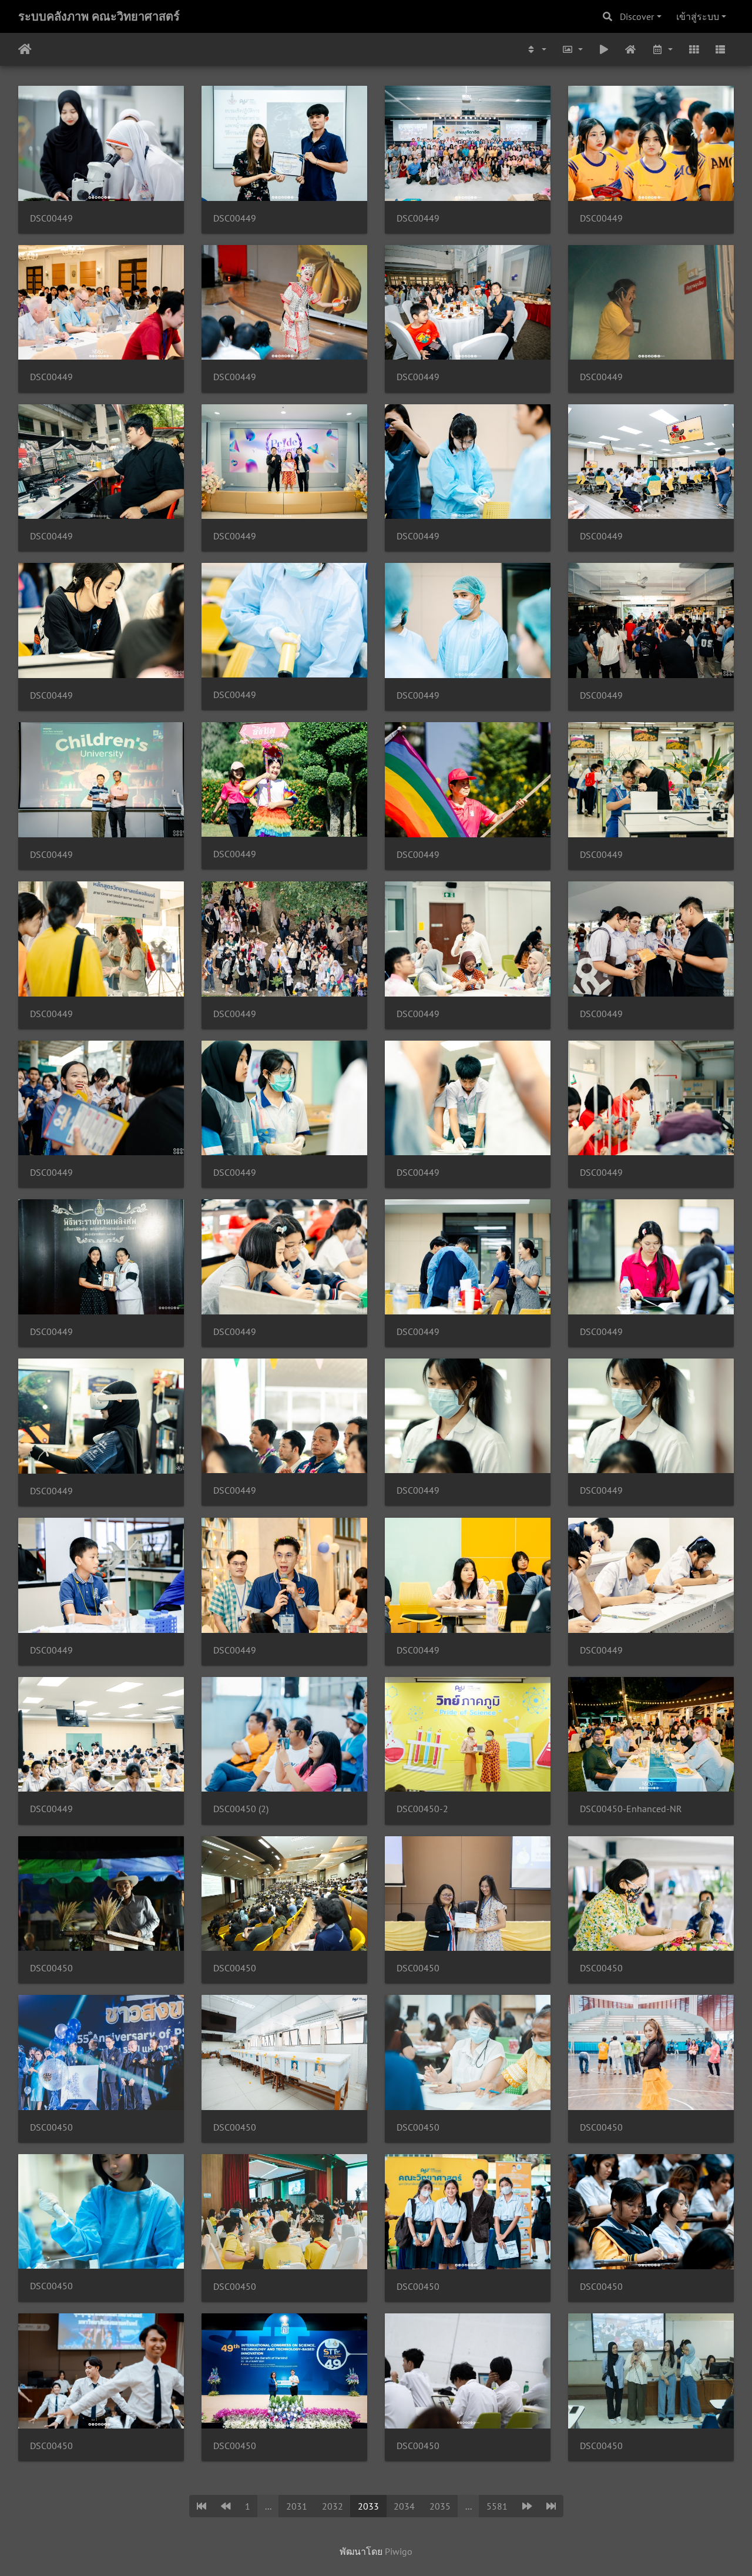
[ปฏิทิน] (662, 49)
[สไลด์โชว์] (604, 49)
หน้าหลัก (25, 49)
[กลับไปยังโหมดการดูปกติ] (631, 49)
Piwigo (399, 2551)
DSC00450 (51, 1968)
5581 (497, 2506)
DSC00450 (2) (241, 1809)
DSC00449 (51, 218)
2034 (404, 2506)
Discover (637, 16)
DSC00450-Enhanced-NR (631, 1809)
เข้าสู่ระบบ (698, 16)
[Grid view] (694, 49)
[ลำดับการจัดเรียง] (536, 49)
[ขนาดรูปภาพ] (572, 49)
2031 (297, 2506)
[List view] (720, 49)
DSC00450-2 (422, 1809)
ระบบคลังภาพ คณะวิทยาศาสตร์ (99, 16)
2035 (440, 2506)
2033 (368, 2506)
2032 (333, 2506)
